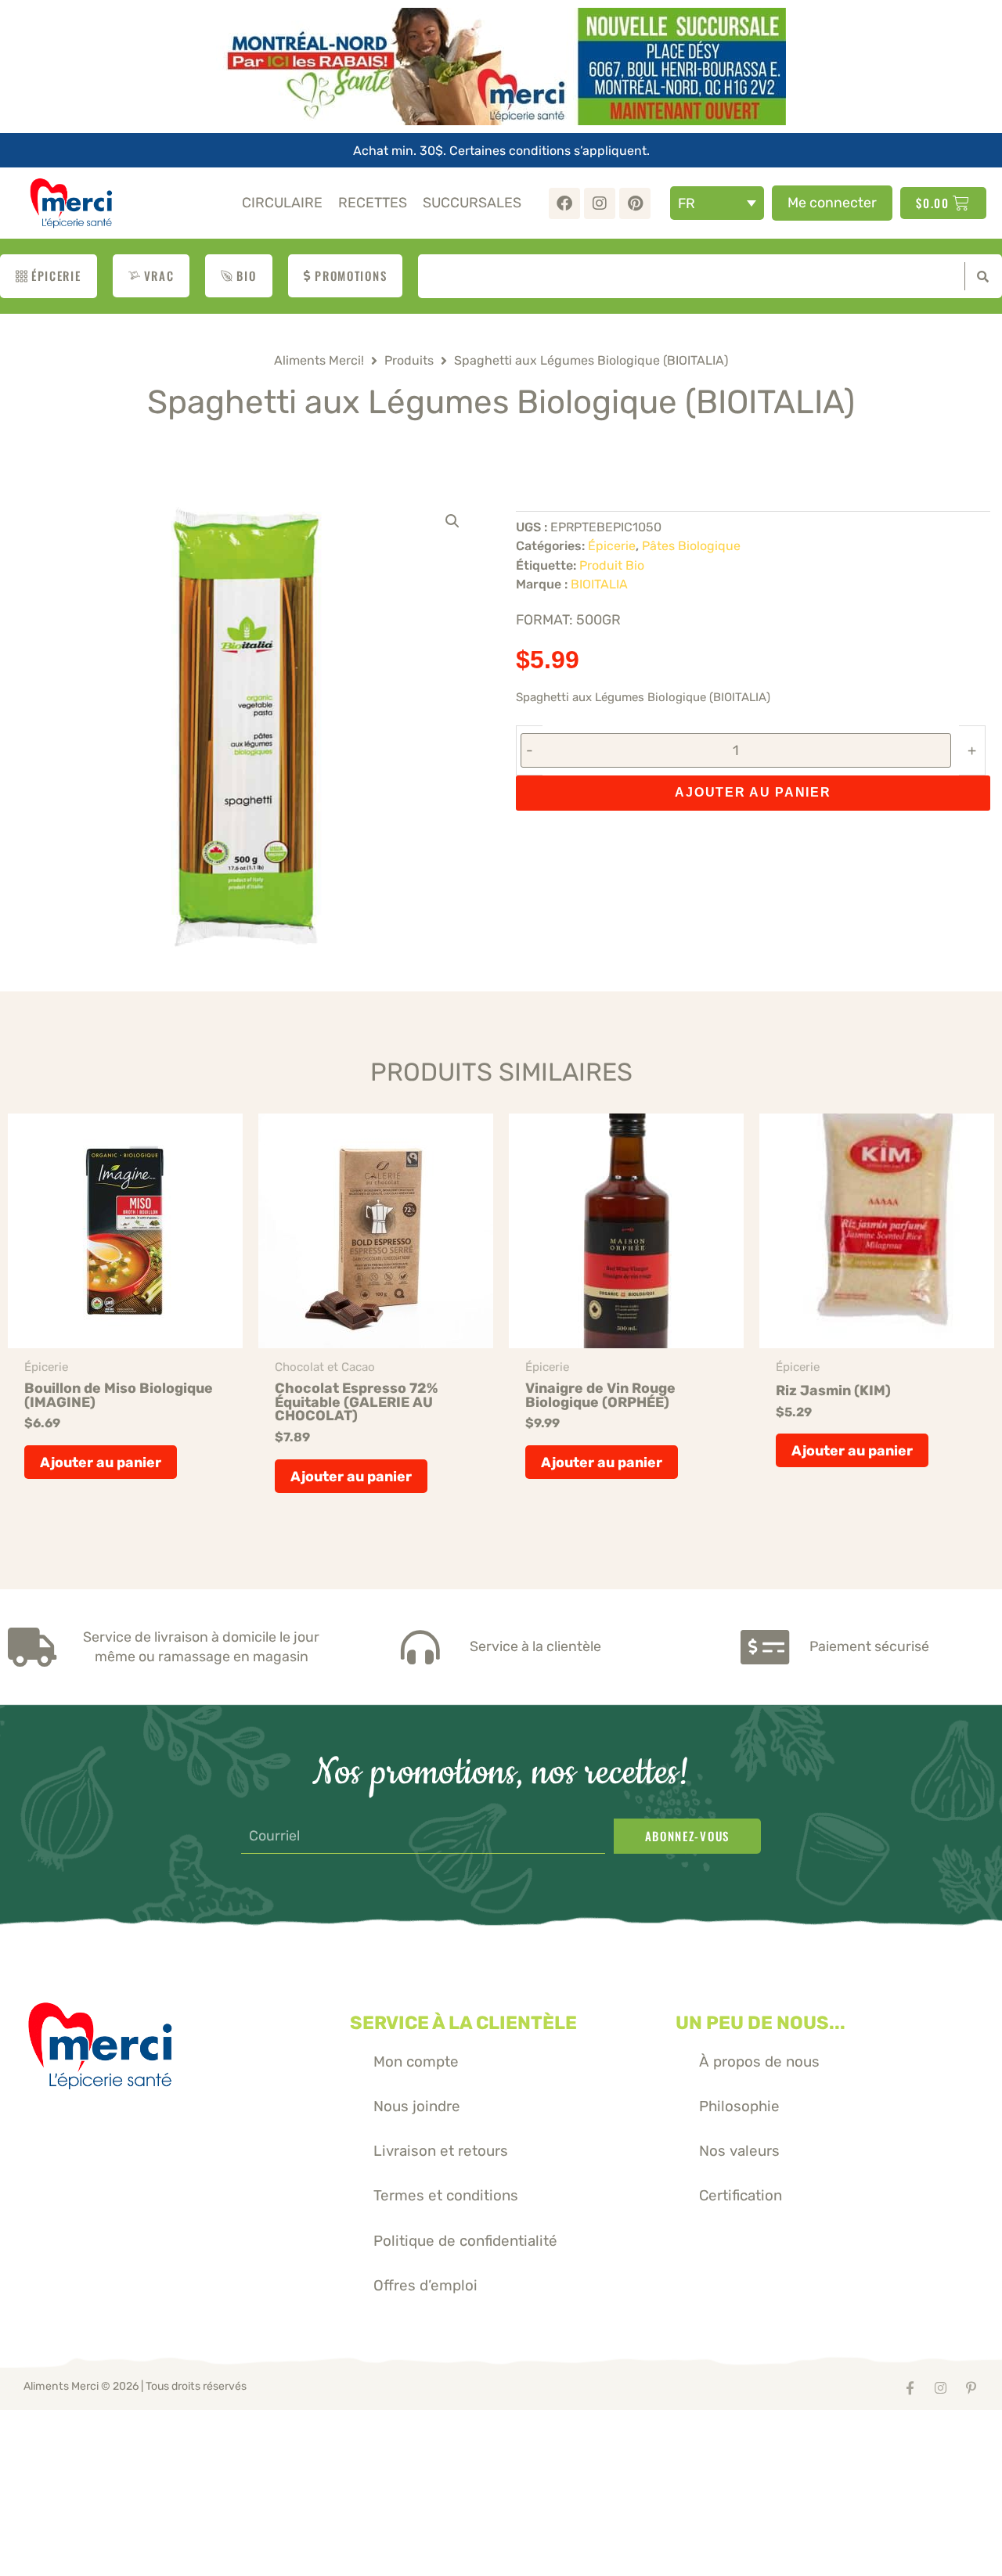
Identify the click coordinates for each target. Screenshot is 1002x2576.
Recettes (373, 202)
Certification (741, 2195)
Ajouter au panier (753, 792)
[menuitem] (717, 203)
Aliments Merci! (319, 360)
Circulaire (282, 202)
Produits (409, 360)
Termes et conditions (446, 2195)
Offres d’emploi (425, 2285)
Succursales (472, 202)
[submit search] (979, 276)
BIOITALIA (599, 584)
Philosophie (739, 2106)
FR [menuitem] (687, 203)
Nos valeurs (739, 2151)
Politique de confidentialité (465, 2241)
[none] (717, 203)
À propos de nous (759, 2062)
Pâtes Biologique (691, 546)
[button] (452, 521)
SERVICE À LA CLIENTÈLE (463, 2023)
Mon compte (416, 2062)
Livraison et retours (441, 2151)
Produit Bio (612, 565)
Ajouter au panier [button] (101, 1462)
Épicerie (612, 546)
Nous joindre (417, 2106)
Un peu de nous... (761, 2023)
